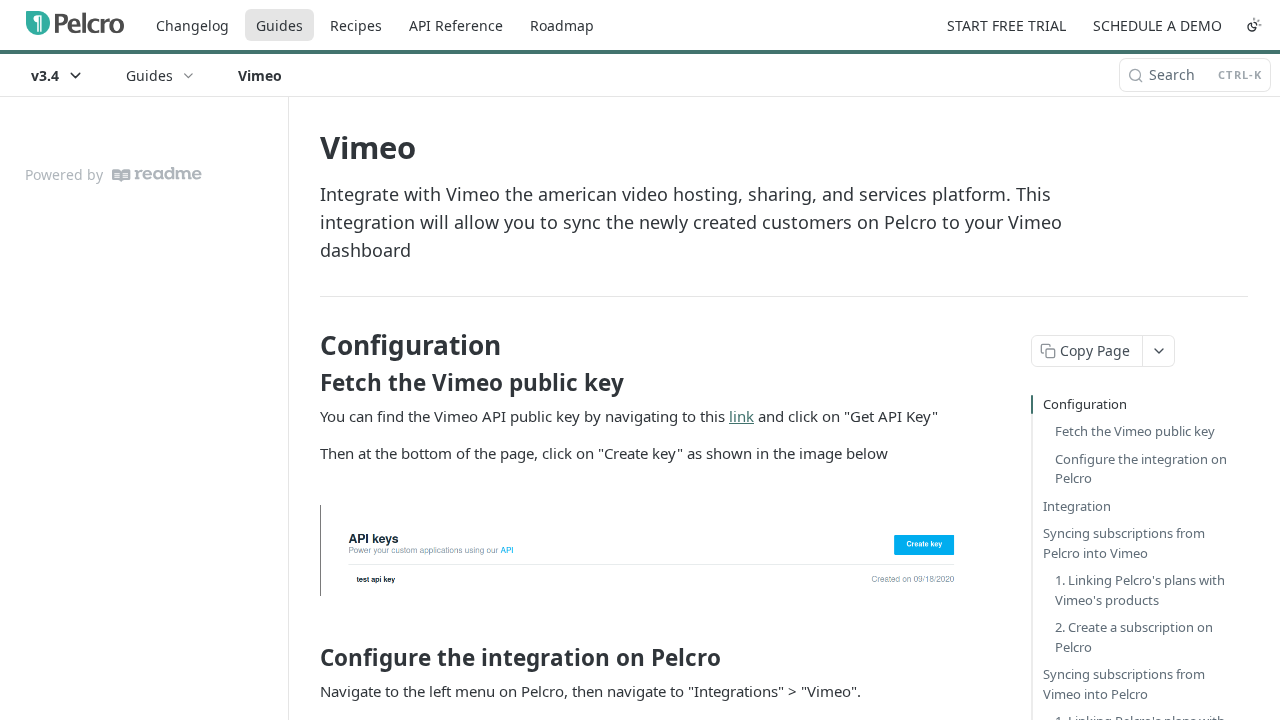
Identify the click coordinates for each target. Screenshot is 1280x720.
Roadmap (562, 25)
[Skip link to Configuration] (306, 345)
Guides (279, 25)
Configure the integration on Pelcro (1141, 469)
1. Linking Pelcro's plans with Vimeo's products (1140, 590)
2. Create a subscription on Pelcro (1134, 637)
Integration (1077, 506)
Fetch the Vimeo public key (1135, 431)
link (741, 416)
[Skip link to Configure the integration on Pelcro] (306, 658)
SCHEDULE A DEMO (1157, 25)
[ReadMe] (157, 174)
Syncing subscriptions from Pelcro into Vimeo (1124, 543)
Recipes (356, 25)
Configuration (1085, 404)
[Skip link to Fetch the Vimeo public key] (306, 383)
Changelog (192, 25)
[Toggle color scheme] (1254, 25)
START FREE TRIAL (1006, 25)
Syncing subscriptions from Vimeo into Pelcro (1124, 684)
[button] (644, 550)
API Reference (456, 25)
